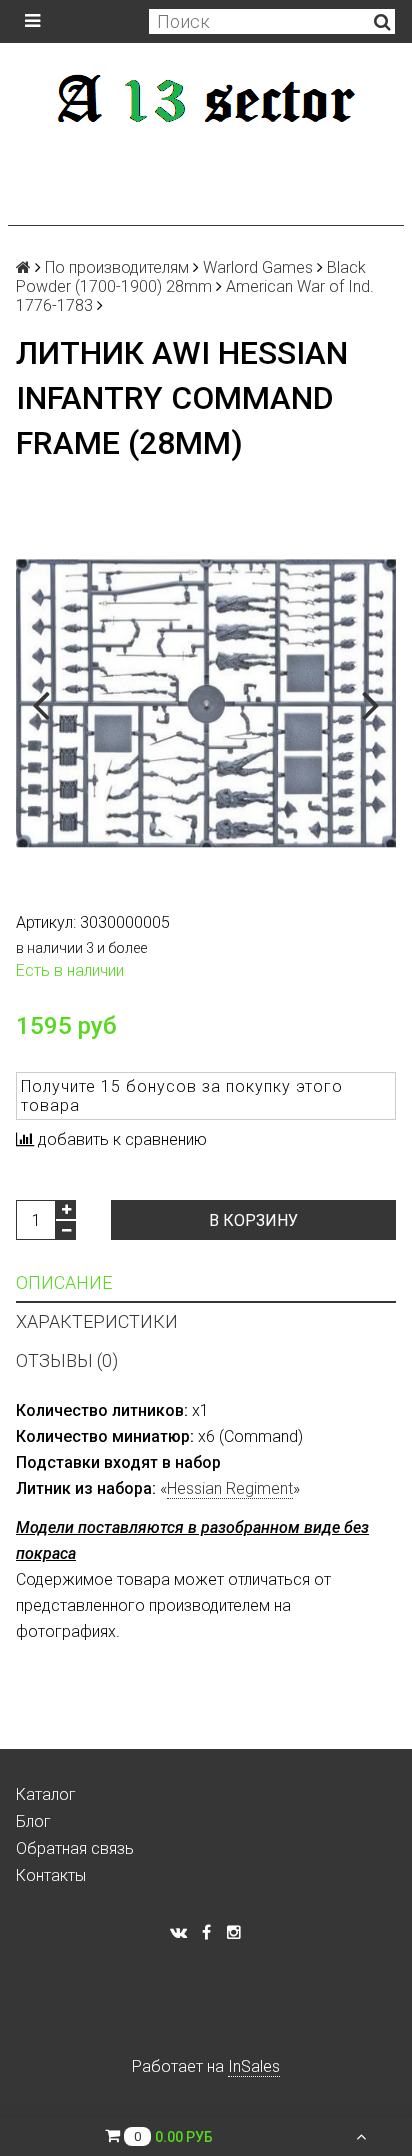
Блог (33, 1821)
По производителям (117, 267)
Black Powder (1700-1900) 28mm (191, 277)
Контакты (51, 1875)
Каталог (46, 1794)
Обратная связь (75, 1848)
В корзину (253, 1220)
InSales (254, 2066)
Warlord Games (258, 267)
